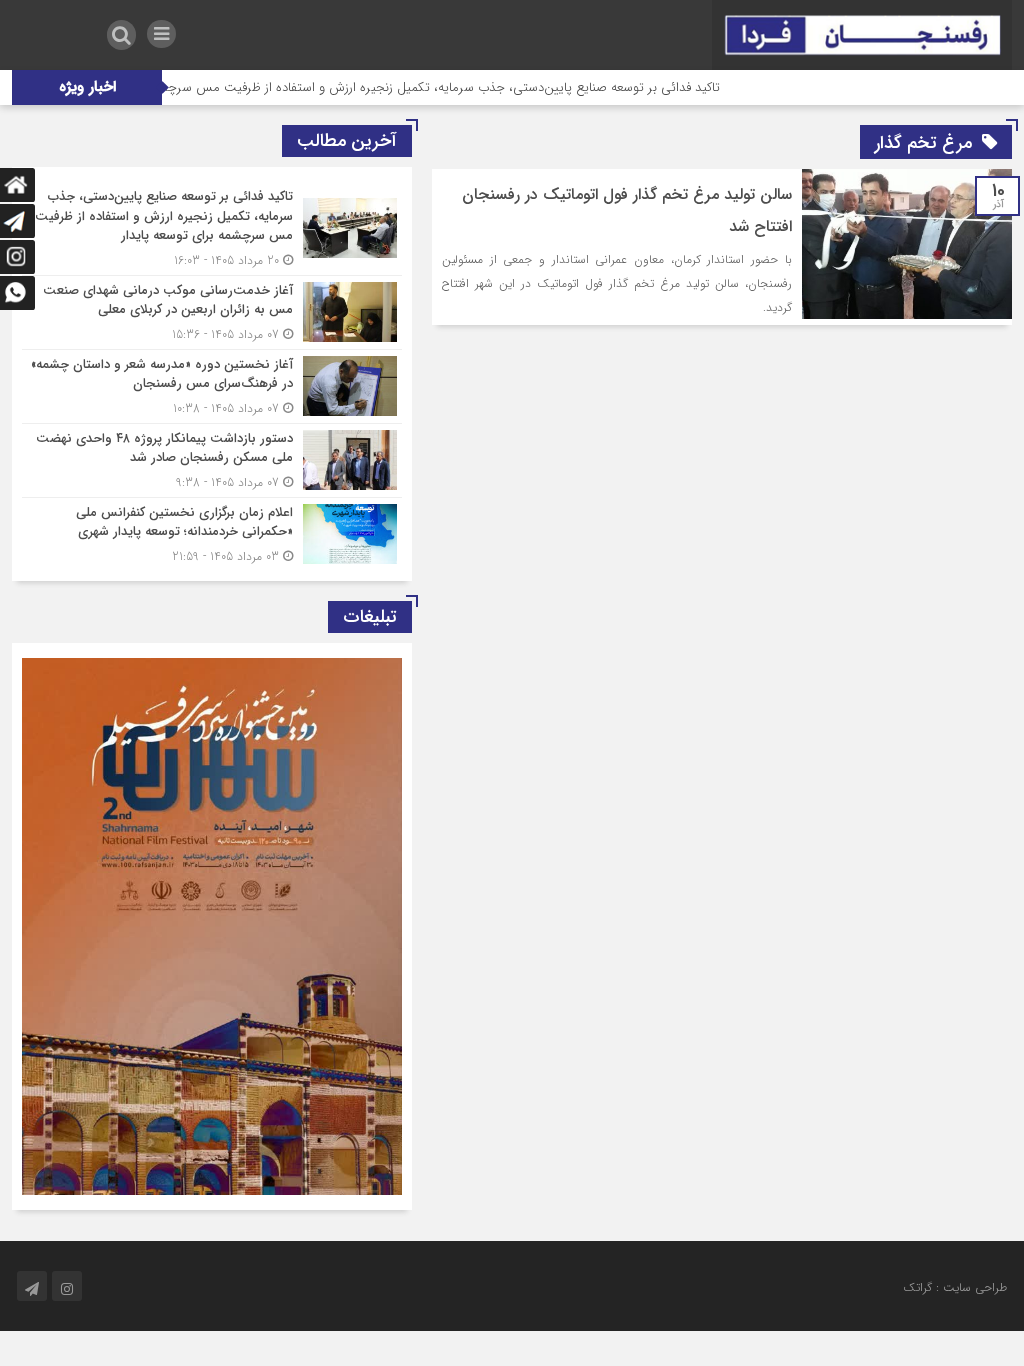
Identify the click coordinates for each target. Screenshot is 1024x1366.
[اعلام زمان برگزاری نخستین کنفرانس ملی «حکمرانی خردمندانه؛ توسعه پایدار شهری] (212, 532)
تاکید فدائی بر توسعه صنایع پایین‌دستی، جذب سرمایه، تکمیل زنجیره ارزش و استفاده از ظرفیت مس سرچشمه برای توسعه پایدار (425, 87)
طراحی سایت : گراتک (955, 1287)
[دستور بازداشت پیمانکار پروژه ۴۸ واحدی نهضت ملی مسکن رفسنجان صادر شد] (212, 460)
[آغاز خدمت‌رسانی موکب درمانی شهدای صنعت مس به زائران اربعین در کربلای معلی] (212, 312)
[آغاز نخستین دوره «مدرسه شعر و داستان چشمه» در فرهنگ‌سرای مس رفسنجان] (212, 386)
